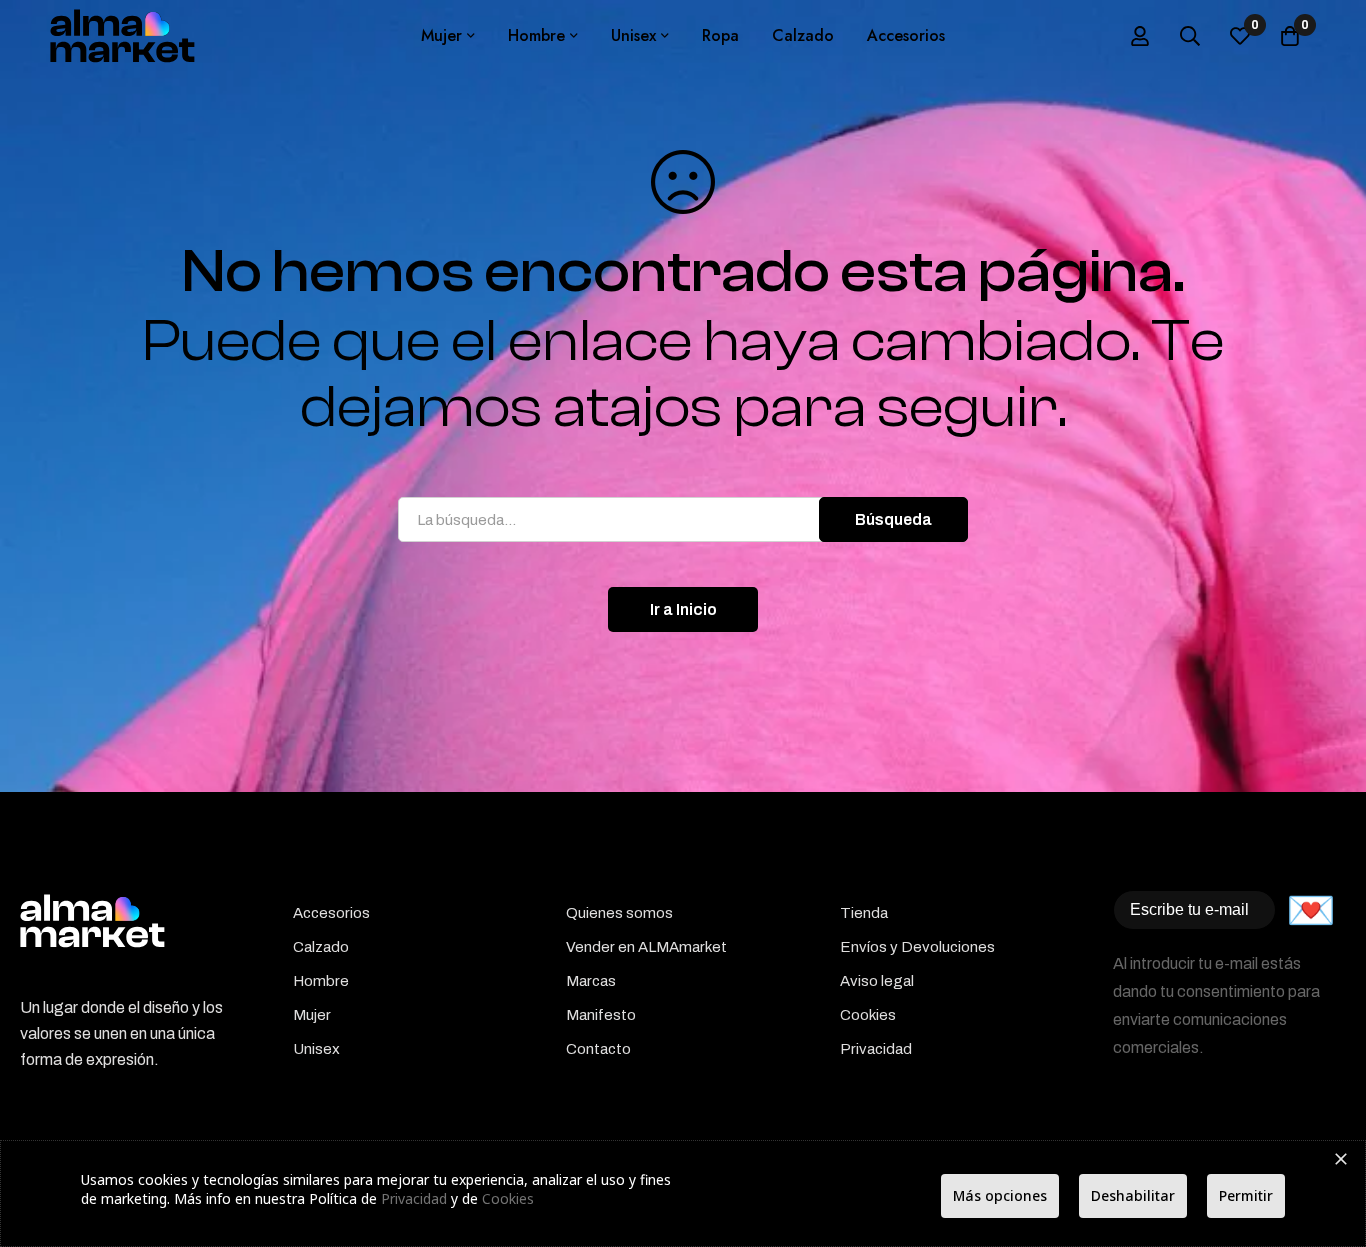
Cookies (508, 1198)
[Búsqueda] (1190, 36)
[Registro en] (1140, 36)
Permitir (1246, 1195)
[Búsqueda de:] (683, 519)
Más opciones (1000, 1195)
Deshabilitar (1133, 1195)
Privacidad (414, 1198)
